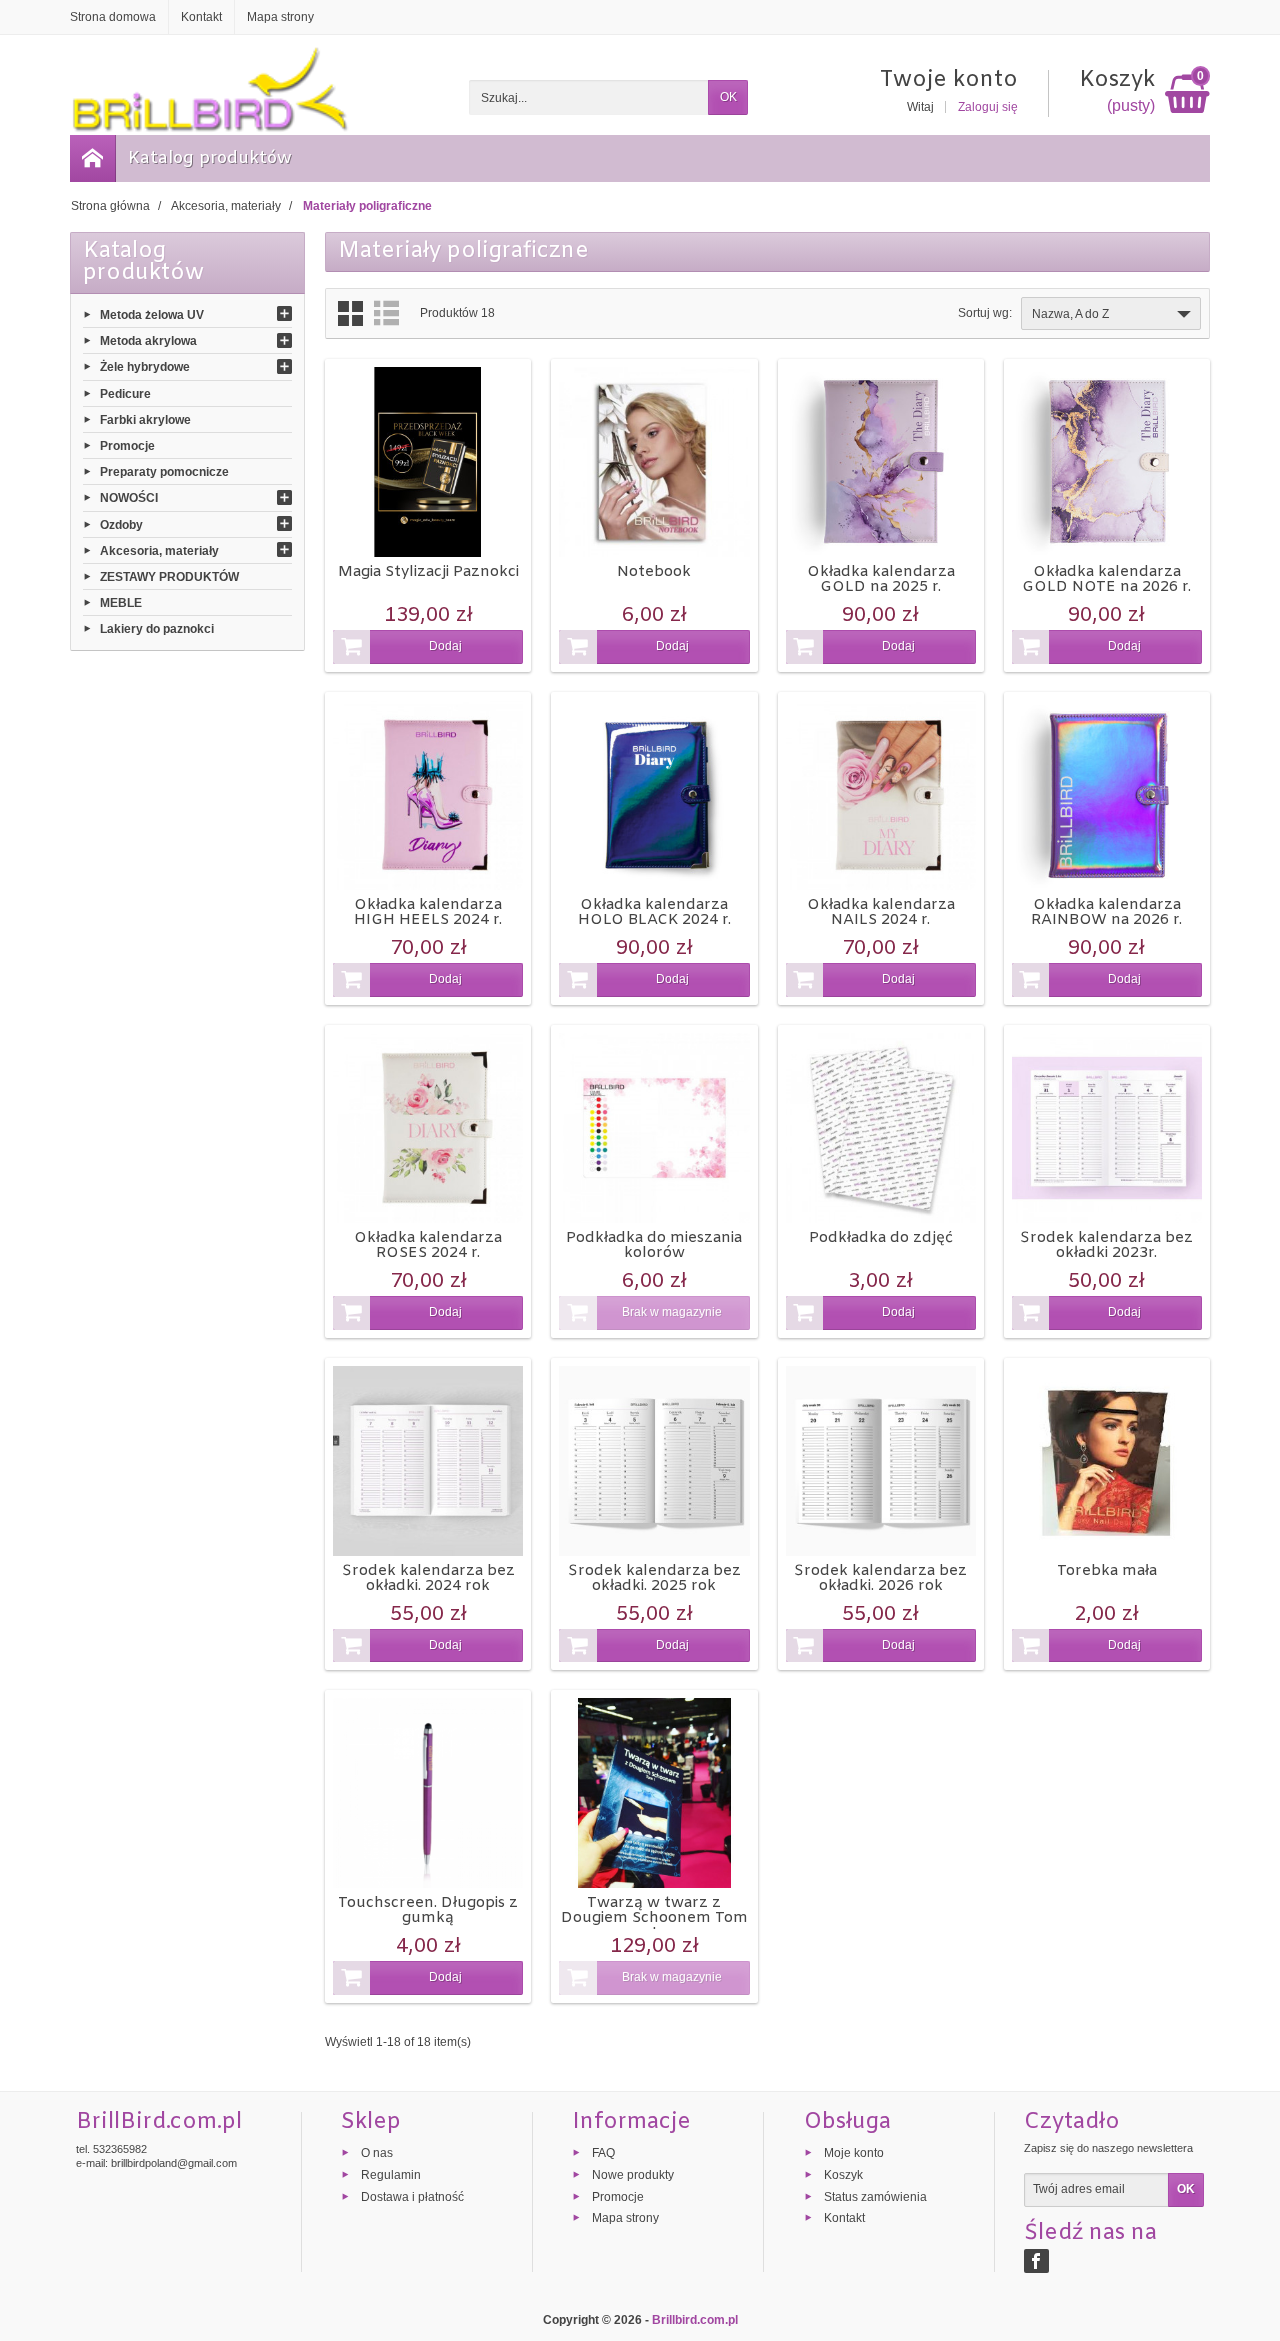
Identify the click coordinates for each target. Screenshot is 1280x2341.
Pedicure (125, 393)
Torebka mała (1107, 1571)
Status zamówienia (875, 2196)
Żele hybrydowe (145, 367)
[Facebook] (1036, 2261)
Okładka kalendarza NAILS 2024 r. (881, 912)
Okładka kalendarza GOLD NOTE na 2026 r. (1106, 579)
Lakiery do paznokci (157, 629)
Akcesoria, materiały (159, 550)
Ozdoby (121, 524)
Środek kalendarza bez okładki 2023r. (1106, 1245)
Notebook (654, 572)
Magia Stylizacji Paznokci (428, 572)
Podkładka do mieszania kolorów (654, 1245)
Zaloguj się (988, 107)
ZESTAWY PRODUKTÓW (169, 577)
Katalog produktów (210, 158)
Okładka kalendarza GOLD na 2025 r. (881, 579)
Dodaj (445, 646)
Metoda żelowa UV (152, 315)
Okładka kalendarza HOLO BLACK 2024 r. (654, 912)
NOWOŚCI (129, 498)
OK (728, 97)
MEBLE (121, 603)
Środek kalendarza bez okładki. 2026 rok (880, 1578)
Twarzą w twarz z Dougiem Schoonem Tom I (654, 1918)
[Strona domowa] (93, 158)
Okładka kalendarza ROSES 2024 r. (428, 1245)
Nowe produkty (633, 2174)
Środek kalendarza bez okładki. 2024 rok (428, 1578)
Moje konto (854, 2153)
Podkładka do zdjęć (881, 1238)
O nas (377, 2153)
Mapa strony (625, 2218)
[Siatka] (350, 313)
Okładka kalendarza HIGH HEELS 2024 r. (428, 912)
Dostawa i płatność (412, 2196)
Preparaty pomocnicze (164, 472)
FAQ (603, 2153)
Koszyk (843, 2174)
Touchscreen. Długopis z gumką (428, 1910)
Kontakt (844, 2218)
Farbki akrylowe (145, 419)
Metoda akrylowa (148, 341)
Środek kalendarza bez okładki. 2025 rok (654, 1578)
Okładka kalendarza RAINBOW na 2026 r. (1106, 912)
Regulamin (391, 2174)
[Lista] (386, 313)
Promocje (127, 446)
